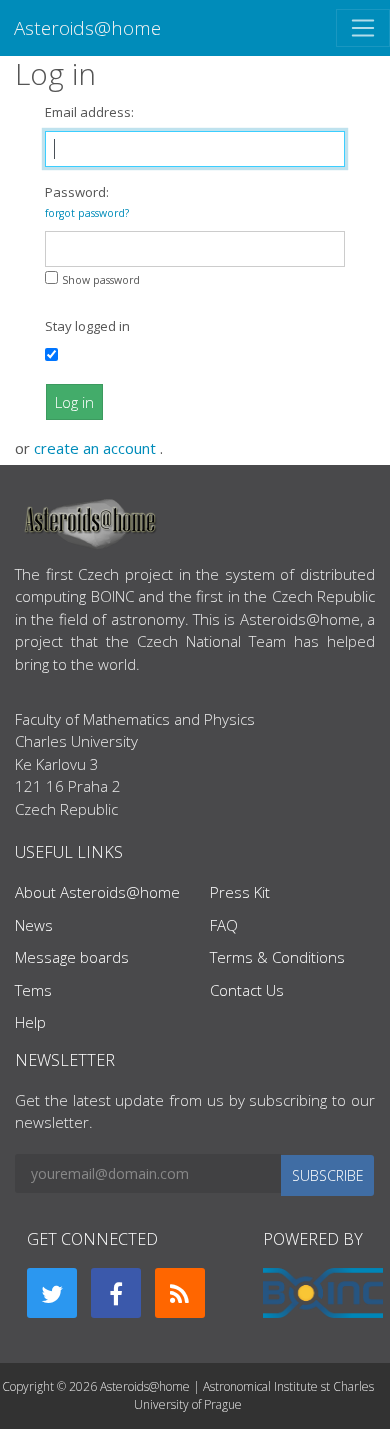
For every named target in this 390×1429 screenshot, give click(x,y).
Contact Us (247, 990)
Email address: (89, 112)
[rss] (180, 1293)
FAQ (224, 925)
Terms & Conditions (277, 957)
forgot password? (87, 213)
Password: (87, 201)
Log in (74, 402)
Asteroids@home (87, 27)
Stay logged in (87, 326)
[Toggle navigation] (363, 28)
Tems (33, 990)
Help (30, 1022)
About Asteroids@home (97, 892)
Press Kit (240, 892)
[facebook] (116, 1293)
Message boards (72, 957)
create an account (97, 448)
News (34, 925)
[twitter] (52, 1293)
